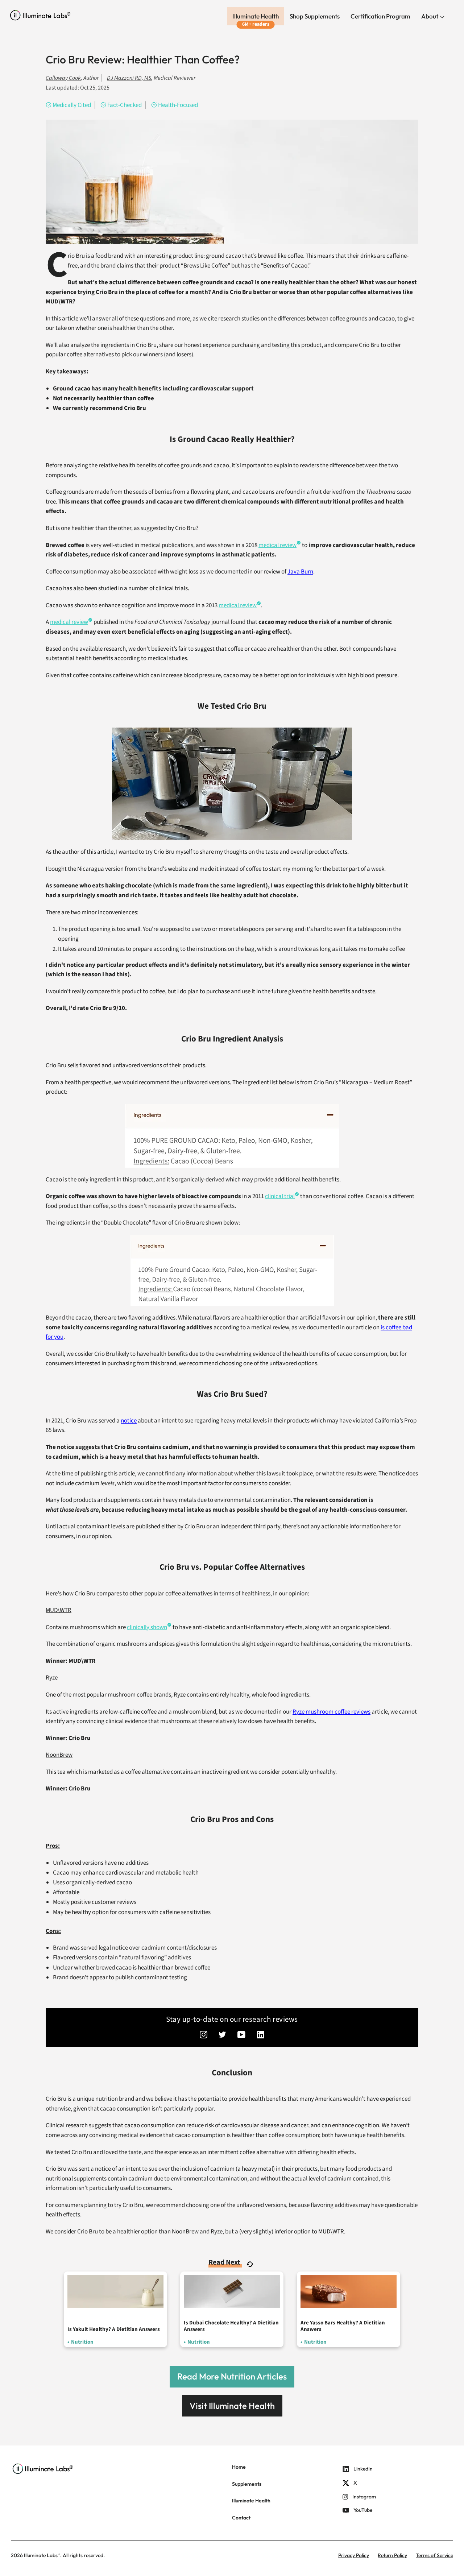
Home (239, 2467)
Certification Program (380, 16)
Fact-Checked (125, 105)
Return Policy (392, 2555)
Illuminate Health (256, 16)
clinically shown (147, 1627)
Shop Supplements (315, 16)
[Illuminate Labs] (40, 15)
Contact (241, 2518)
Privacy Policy (354, 2555)
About (430, 16)
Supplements (247, 2484)
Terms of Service (434, 2555)
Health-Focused (178, 105)
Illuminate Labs (41, 2555)
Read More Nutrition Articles (232, 2376)
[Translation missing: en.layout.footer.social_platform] (204, 2035)
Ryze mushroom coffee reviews (332, 1712)
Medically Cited (72, 105)
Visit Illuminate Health (232, 2406)
